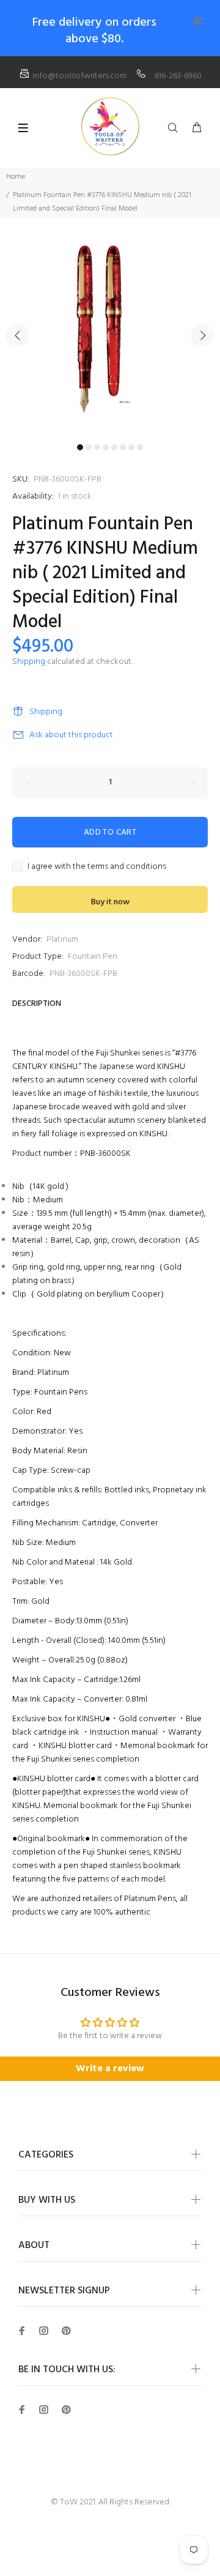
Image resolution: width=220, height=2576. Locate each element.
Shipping (29, 662)
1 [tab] (80, 447)
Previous (18, 335)
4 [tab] (106, 447)
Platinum (62, 940)
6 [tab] (123, 447)
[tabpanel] (110, 328)
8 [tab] (140, 447)
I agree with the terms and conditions (97, 867)
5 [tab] (114, 447)
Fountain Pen (93, 957)
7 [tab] (131, 447)
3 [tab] (97, 447)
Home (16, 177)
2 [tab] (89, 447)
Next (202, 335)
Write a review (110, 2069)
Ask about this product (71, 735)
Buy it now (110, 902)
